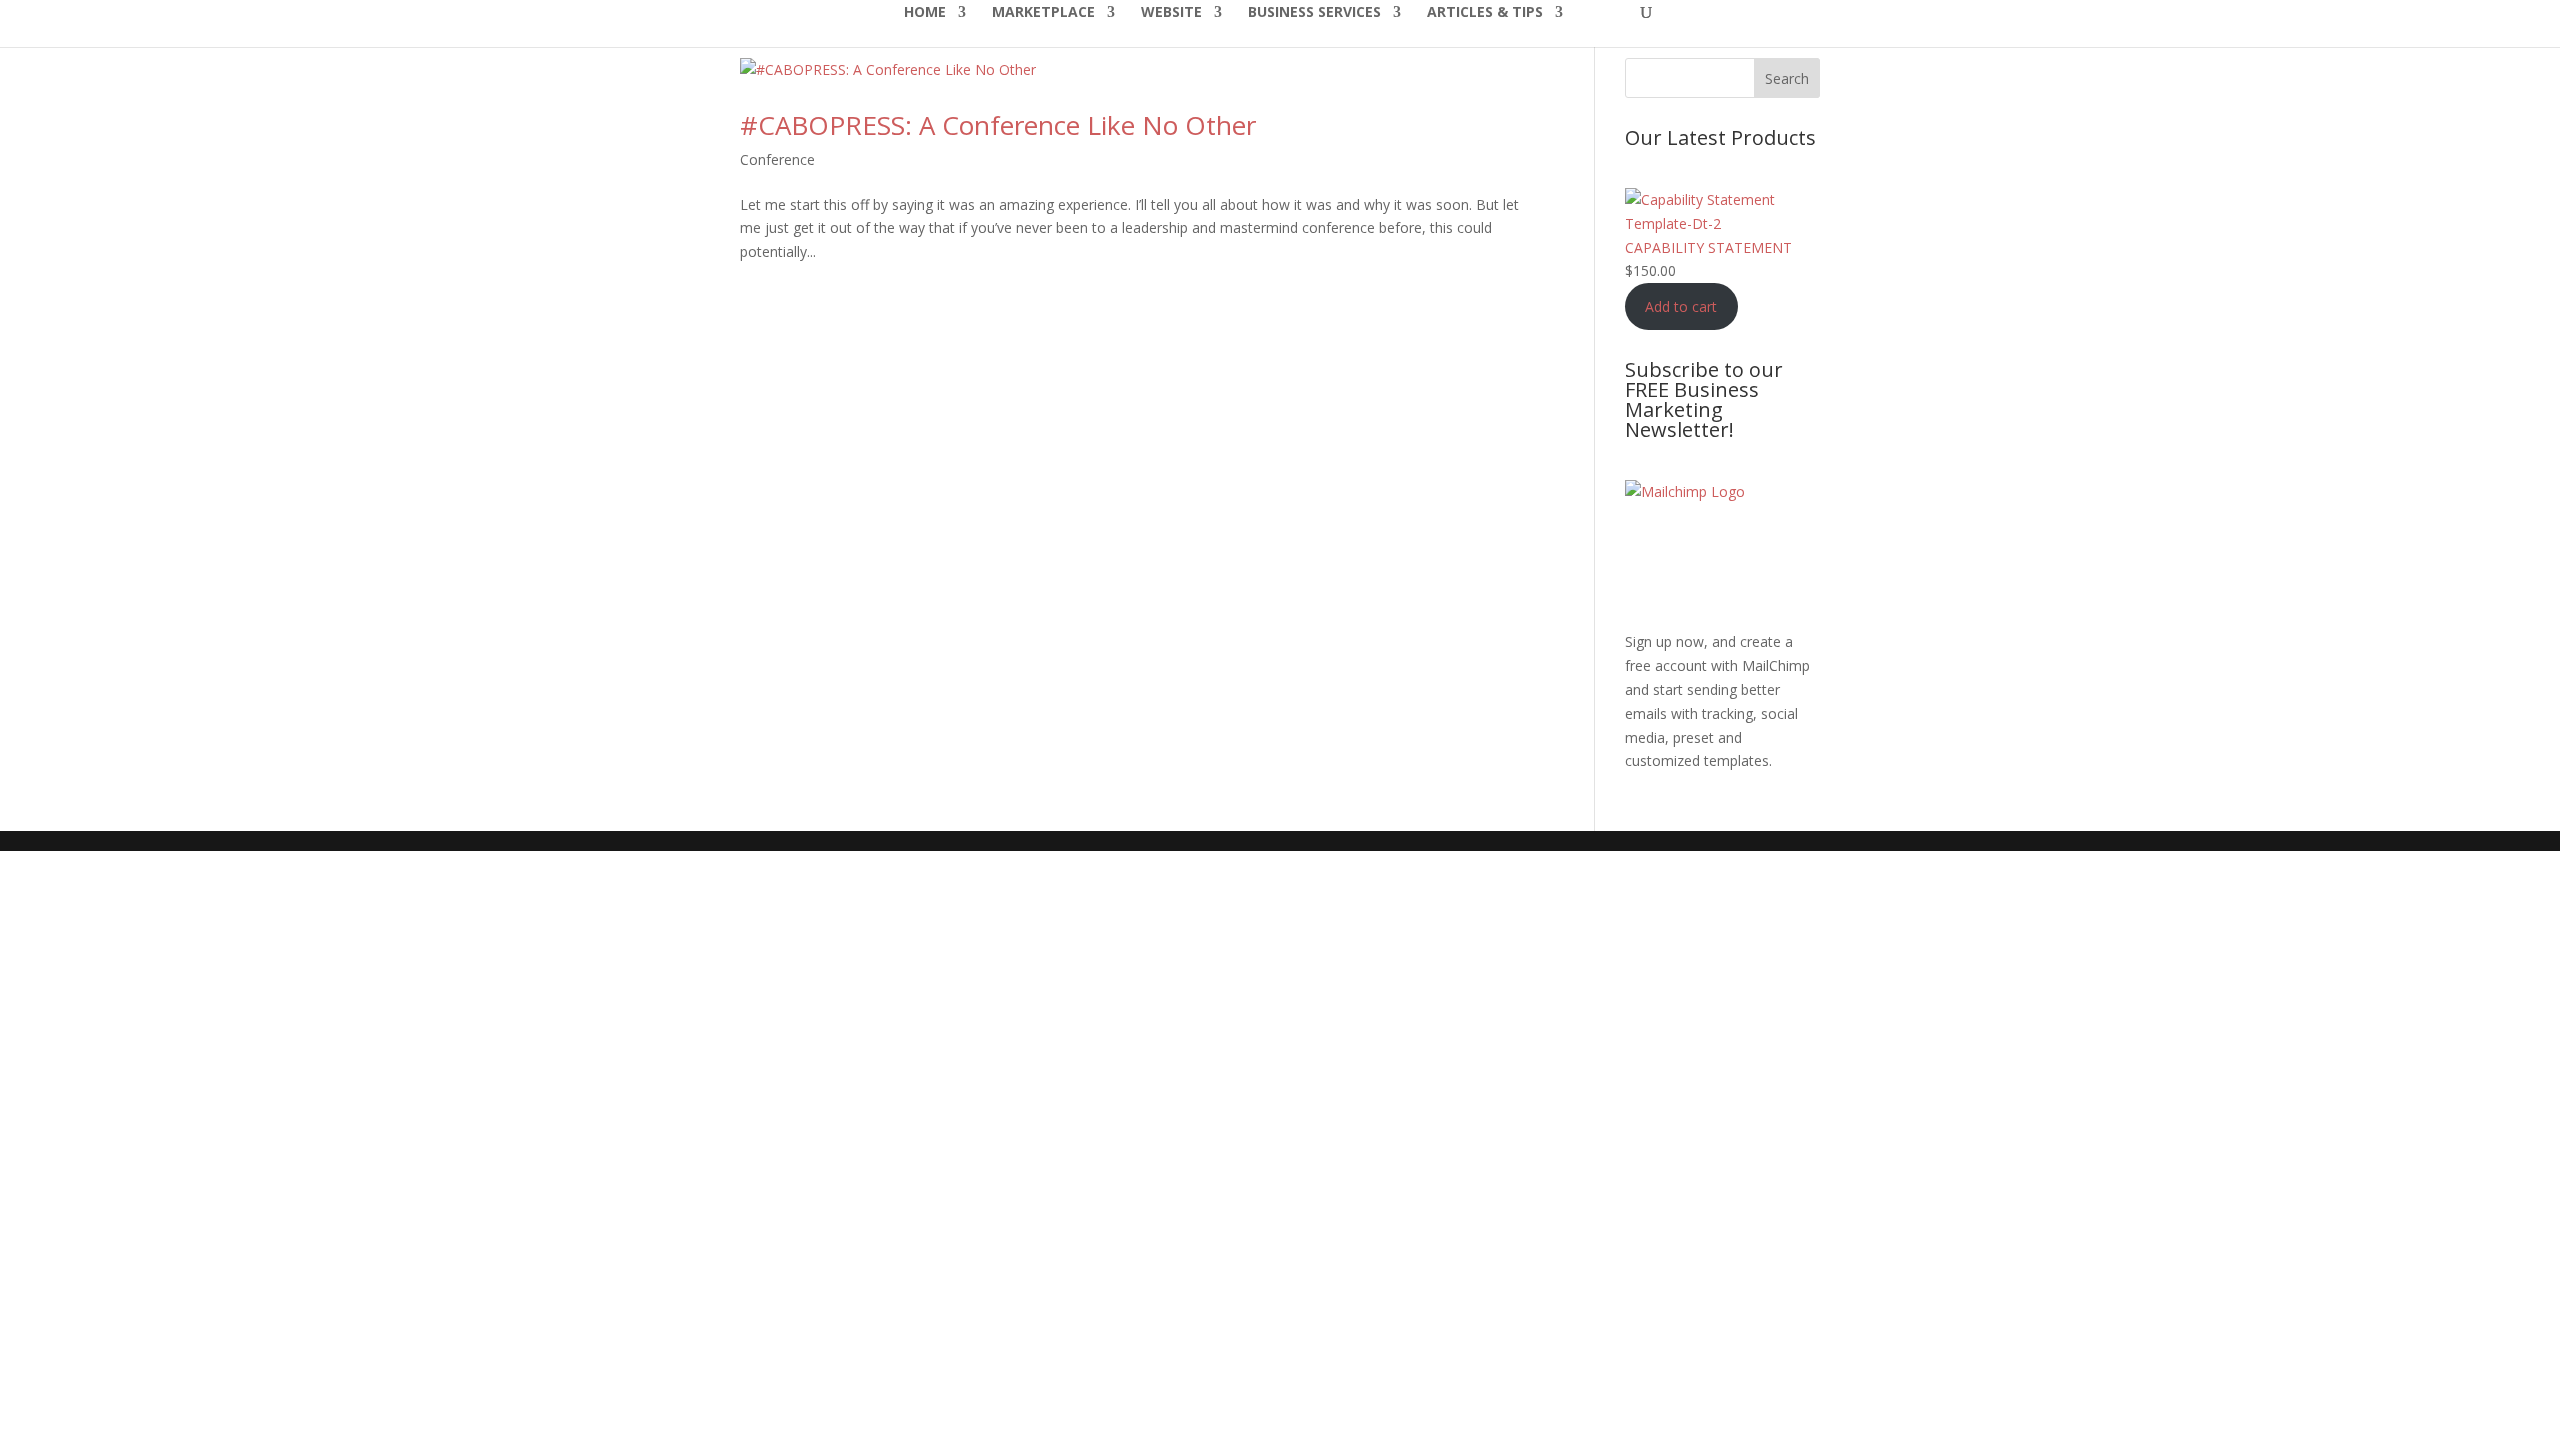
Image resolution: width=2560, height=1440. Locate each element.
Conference (777, 159)
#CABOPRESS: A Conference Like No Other (998, 125)
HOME (925, 13)
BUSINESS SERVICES (1314, 13)
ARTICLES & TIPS (1485, 13)
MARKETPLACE (1043, 13)
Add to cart (1681, 306)
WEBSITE (1171, 13)
